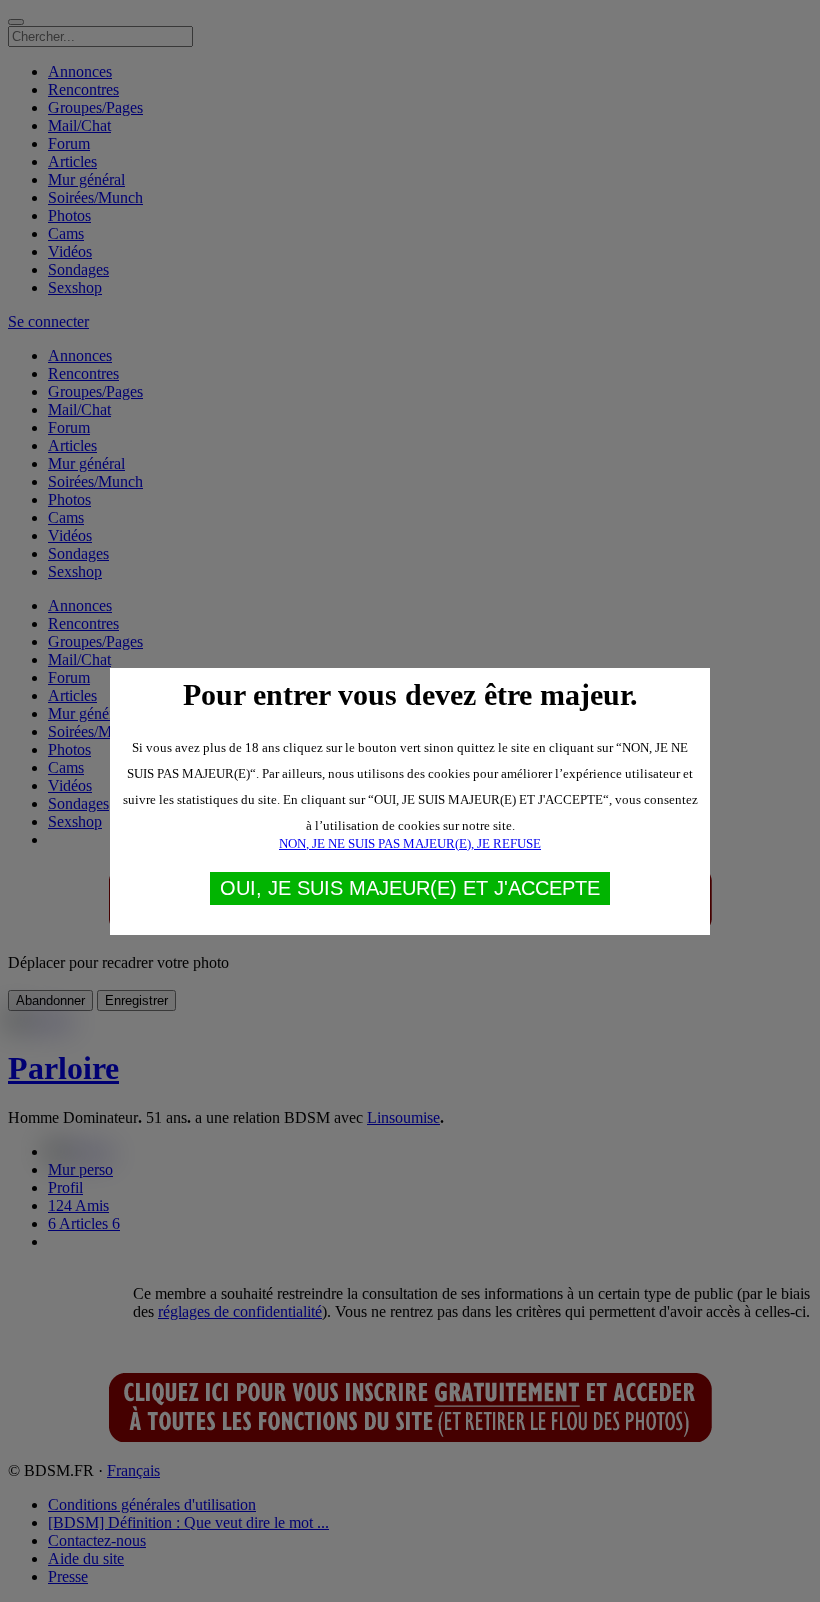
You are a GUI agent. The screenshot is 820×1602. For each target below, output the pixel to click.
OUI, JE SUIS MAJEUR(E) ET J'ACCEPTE (410, 888)
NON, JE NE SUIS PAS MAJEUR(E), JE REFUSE (410, 843)
